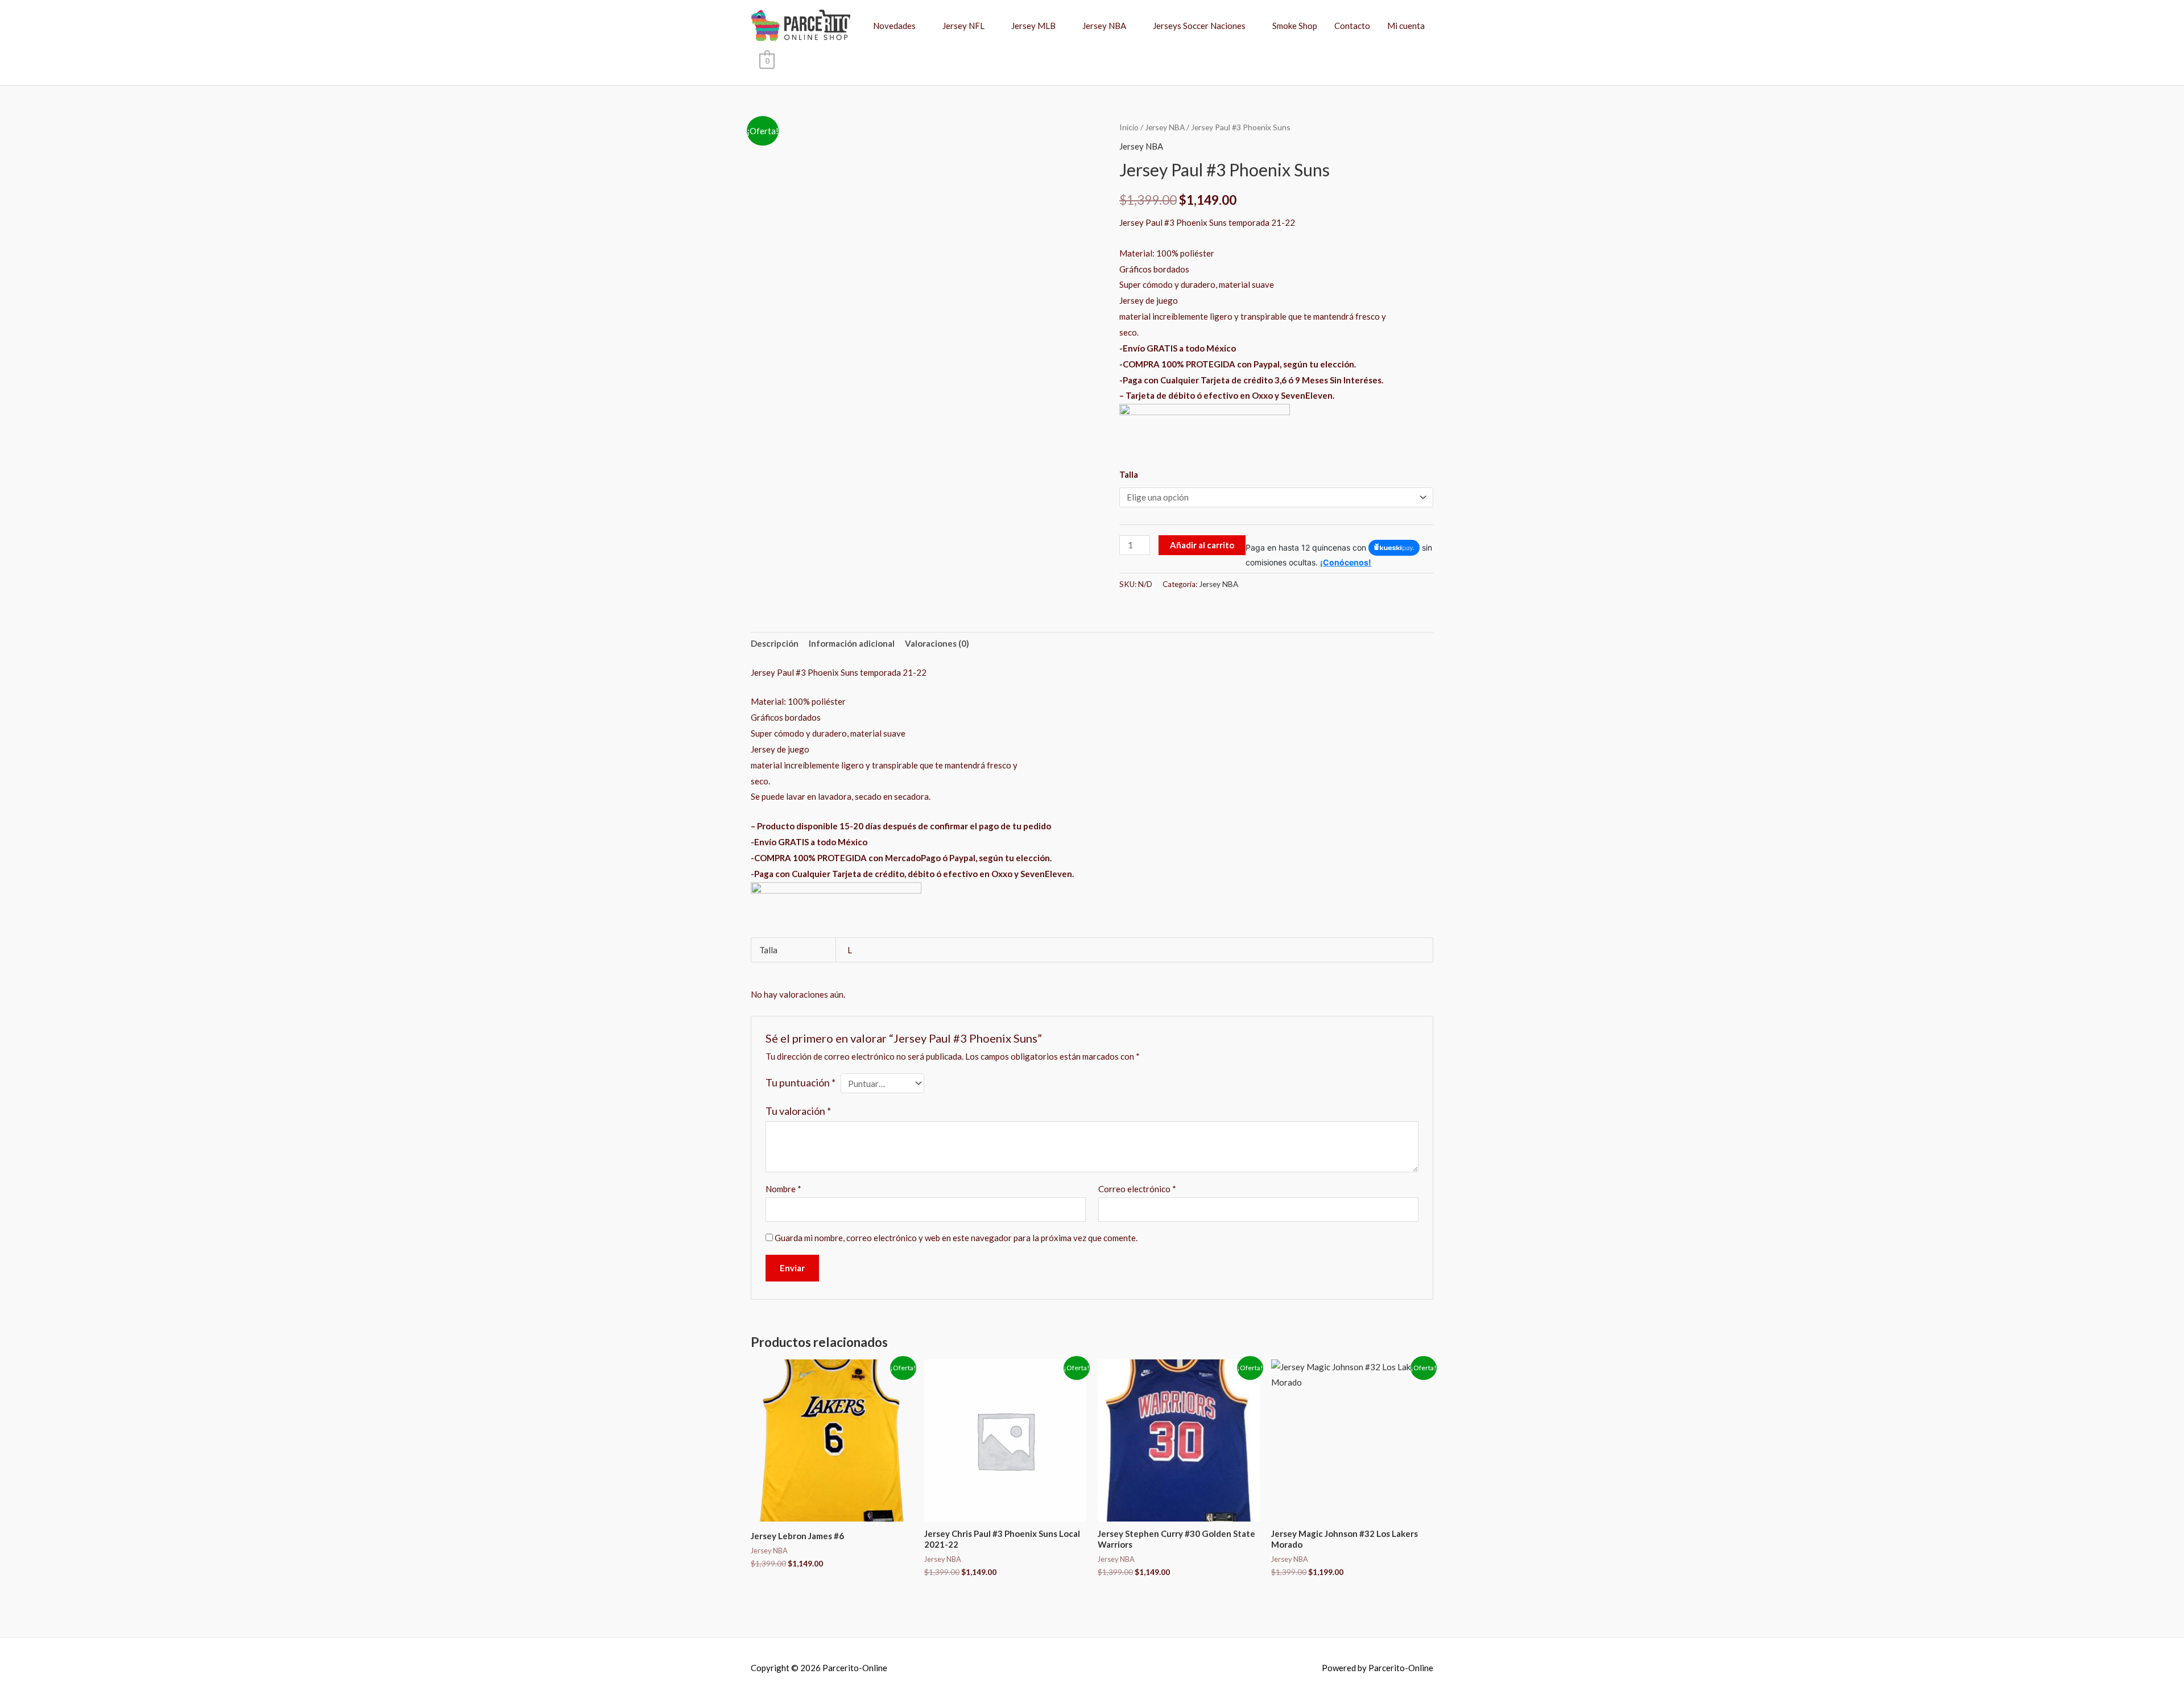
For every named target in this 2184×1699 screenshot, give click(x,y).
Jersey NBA (1104, 26)
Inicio (1129, 127)
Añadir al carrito (1202, 545)
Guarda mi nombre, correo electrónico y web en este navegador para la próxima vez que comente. (956, 1238)
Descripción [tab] (775, 643)
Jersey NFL (963, 26)
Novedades (894, 26)
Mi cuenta (1406, 26)
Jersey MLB (1033, 26)
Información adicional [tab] (852, 643)
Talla (1129, 474)
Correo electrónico (1137, 1189)
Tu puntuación (801, 1082)
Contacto (1352, 26)
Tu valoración (798, 1111)
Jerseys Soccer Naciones (1199, 26)
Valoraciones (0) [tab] (937, 643)
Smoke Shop (1295, 26)
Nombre (783, 1189)
